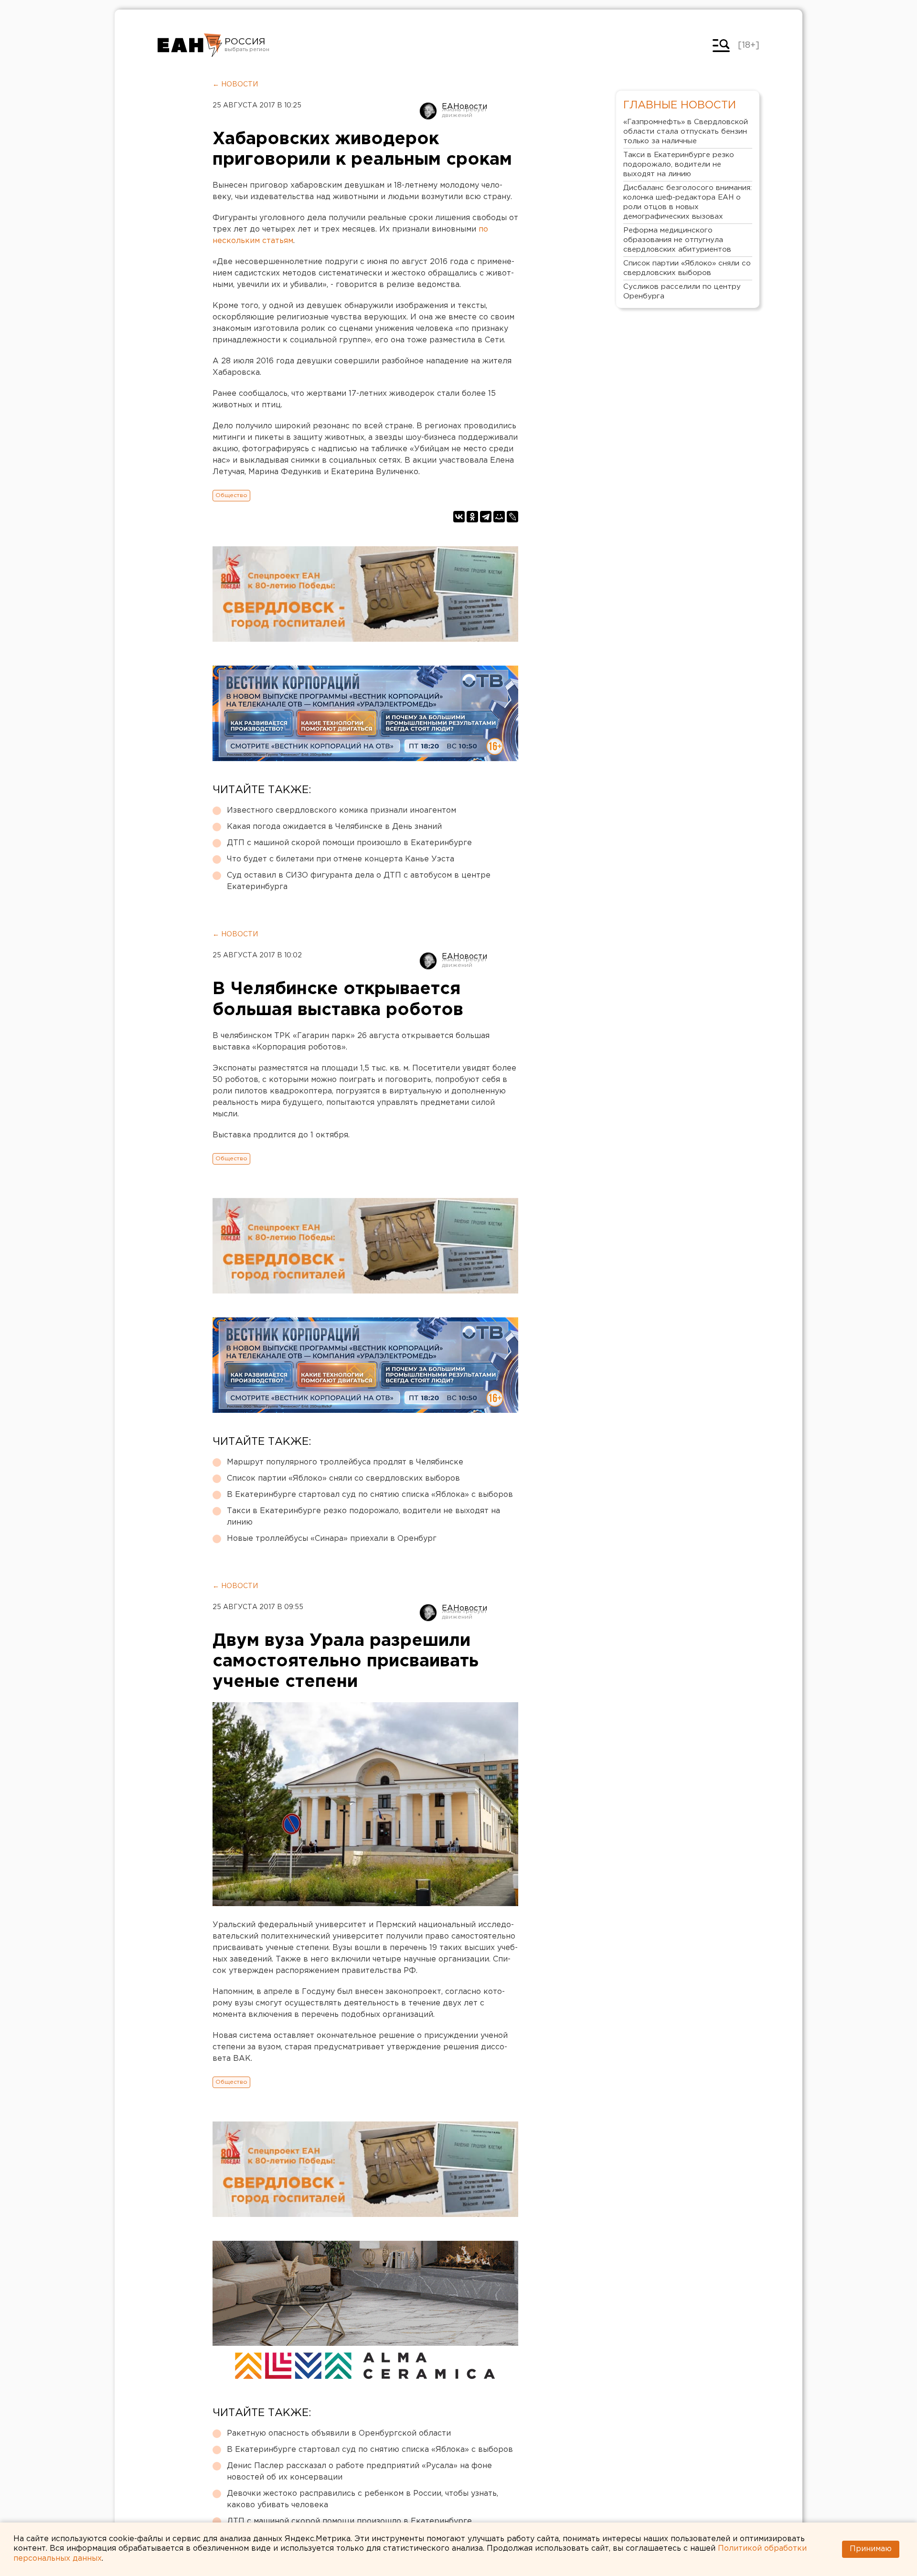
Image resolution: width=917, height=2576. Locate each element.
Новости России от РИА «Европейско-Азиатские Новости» (190, 45)
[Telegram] (486, 517)
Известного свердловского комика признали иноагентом (341, 811)
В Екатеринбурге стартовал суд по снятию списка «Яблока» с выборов (370, 1495)
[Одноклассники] (472, 517)
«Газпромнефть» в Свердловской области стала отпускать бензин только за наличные (686, 132)
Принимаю (871, 2549)
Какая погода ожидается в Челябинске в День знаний (334, 827)
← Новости (235, 85)
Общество (231, 495)
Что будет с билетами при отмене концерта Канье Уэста (341, 859)
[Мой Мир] (499, 517)
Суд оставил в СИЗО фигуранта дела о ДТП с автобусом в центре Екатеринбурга (359, 881)
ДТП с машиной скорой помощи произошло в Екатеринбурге (349, 843)
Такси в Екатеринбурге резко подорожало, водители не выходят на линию (363, 1517)
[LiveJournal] (512, 517)
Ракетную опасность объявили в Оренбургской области (339, 2433)
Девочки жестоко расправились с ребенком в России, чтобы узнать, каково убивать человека (363, 2499)
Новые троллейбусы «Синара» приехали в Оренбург (332, 1539)
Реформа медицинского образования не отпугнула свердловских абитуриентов (677, 240)
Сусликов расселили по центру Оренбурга (682, 292)
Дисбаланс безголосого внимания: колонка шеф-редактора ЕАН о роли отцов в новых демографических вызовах (688, 202)
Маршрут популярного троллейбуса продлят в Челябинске (345, 1462)
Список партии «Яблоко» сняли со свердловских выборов (343, 1479)
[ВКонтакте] (459, 517)
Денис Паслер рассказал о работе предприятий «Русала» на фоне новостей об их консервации (359, 2472)
